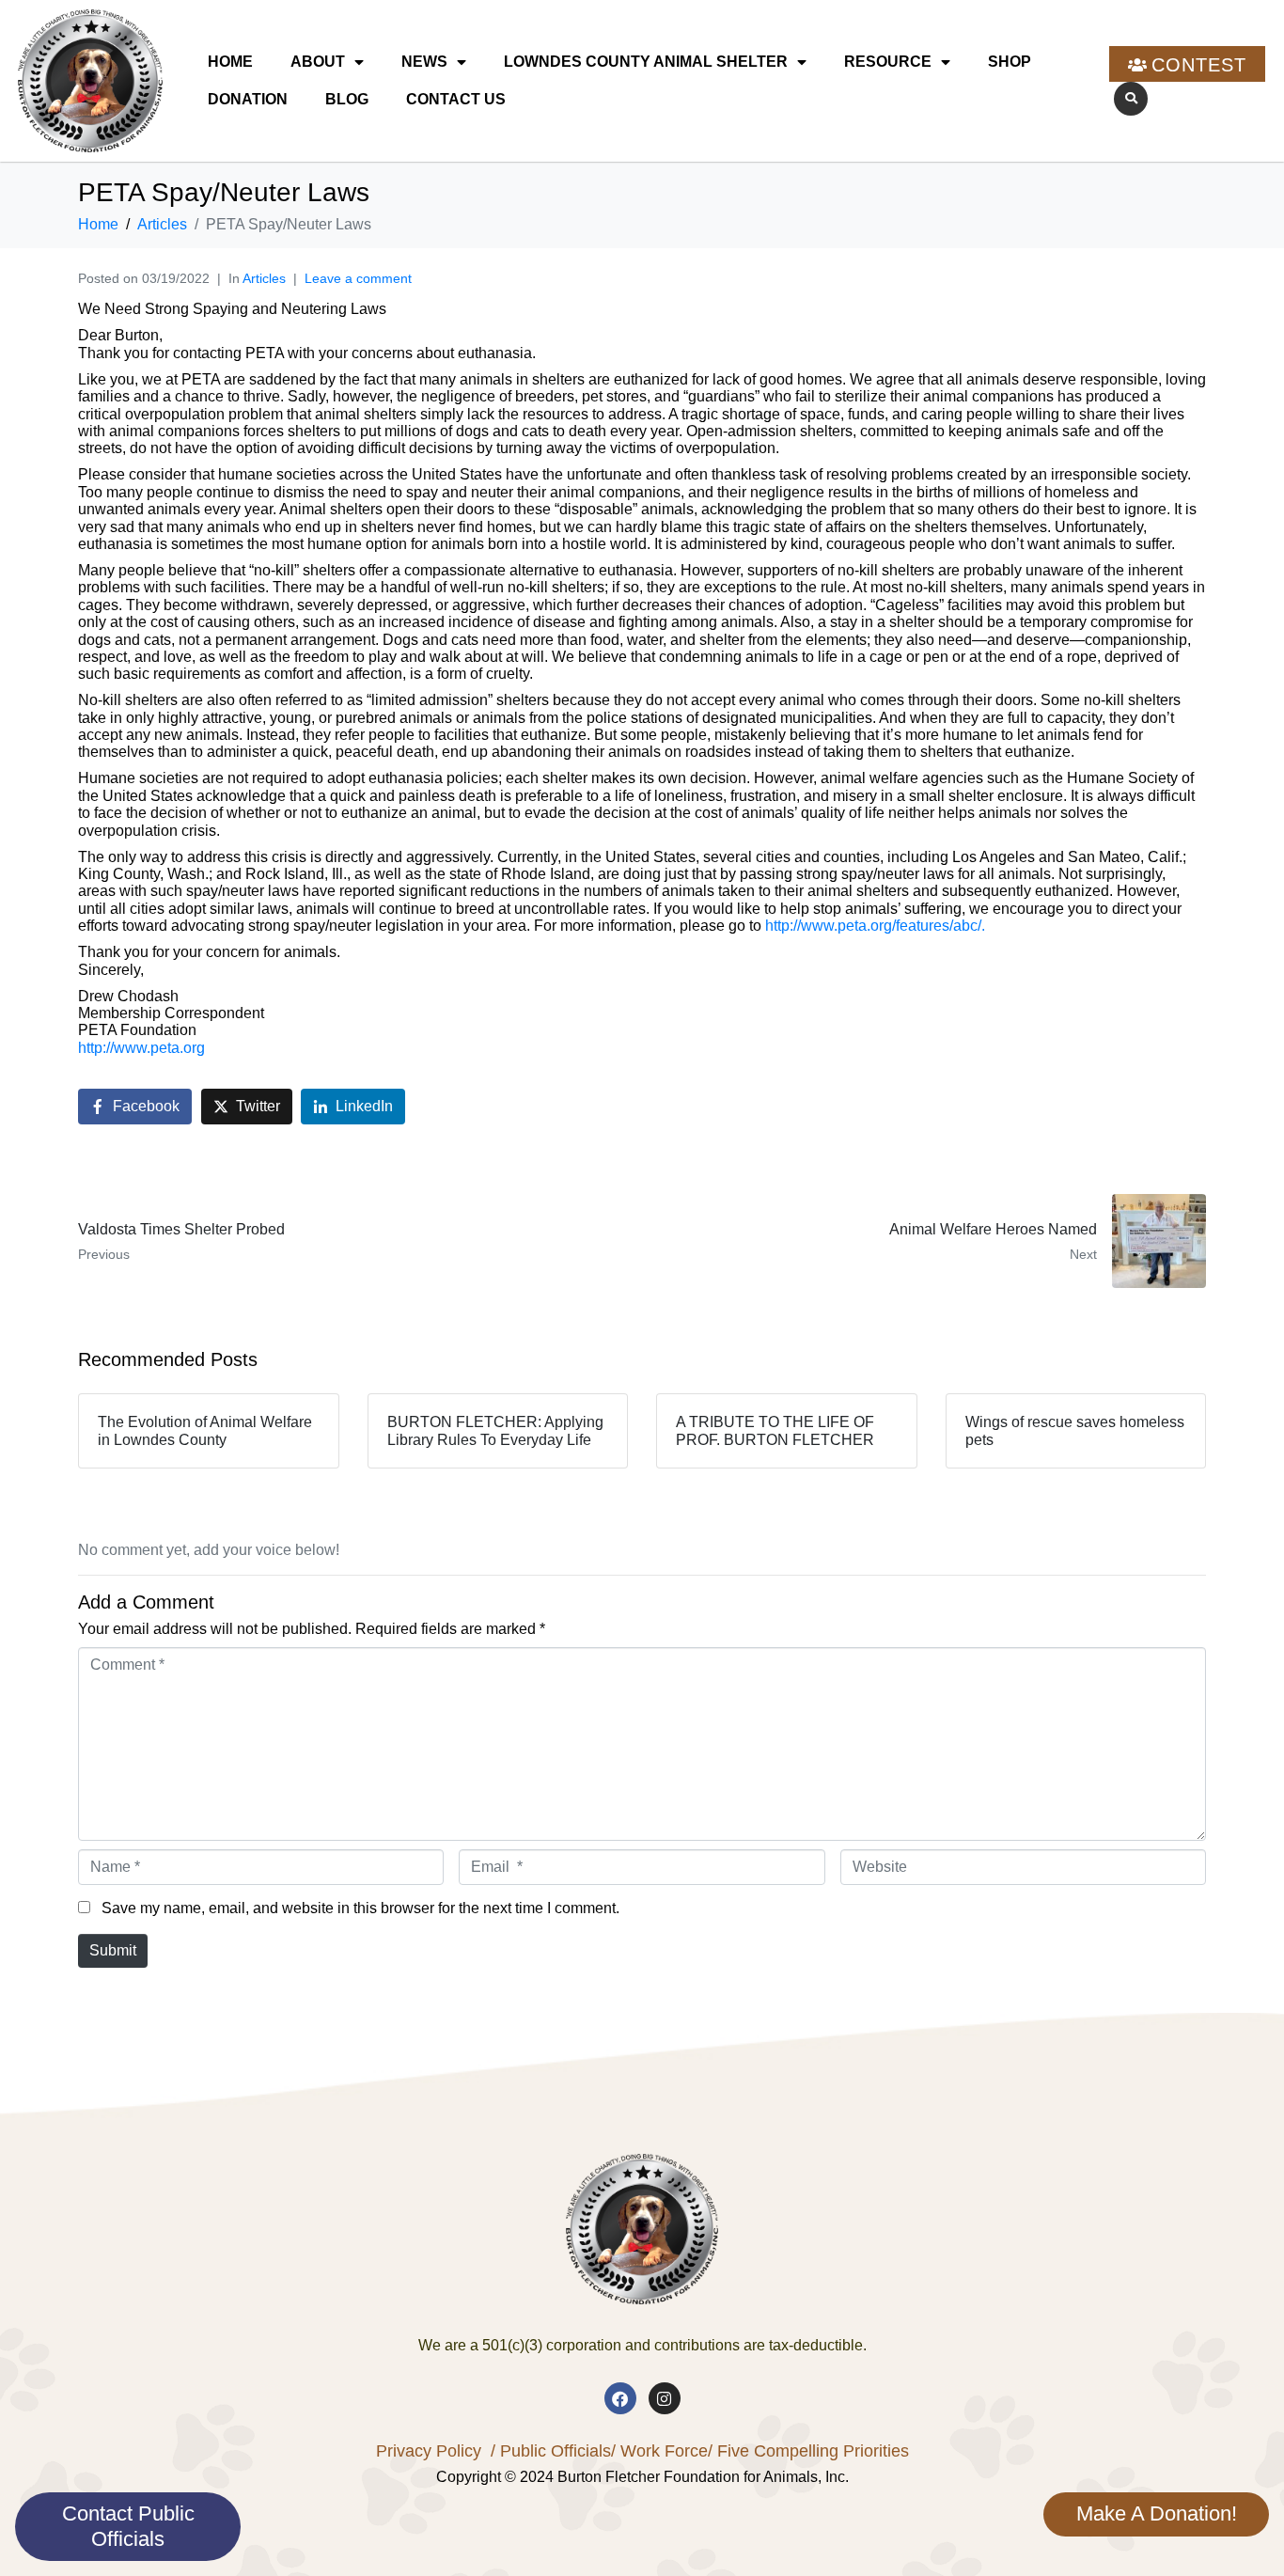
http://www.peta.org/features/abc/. (875, 926)
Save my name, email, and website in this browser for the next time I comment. (360, 1908)
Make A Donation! (1157, 2513)
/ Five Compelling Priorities (808, 2451)
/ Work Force (659, 2451)
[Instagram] (665, 2398)
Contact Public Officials (128, 2526)
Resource (888, 62)
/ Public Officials (551, 2451)
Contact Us (456, 99)
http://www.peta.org (141, 1048)
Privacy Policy (429, 2451)
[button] (1131, 99)
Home (230, 62)
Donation (248, 99)
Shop (1010, 62)
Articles (264, 278)
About (318, 62)
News (424, 62)
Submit (113, 1950)
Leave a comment (358, 278)
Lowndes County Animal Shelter (646, 62)
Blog (347, 99)
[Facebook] (620, 2398)
